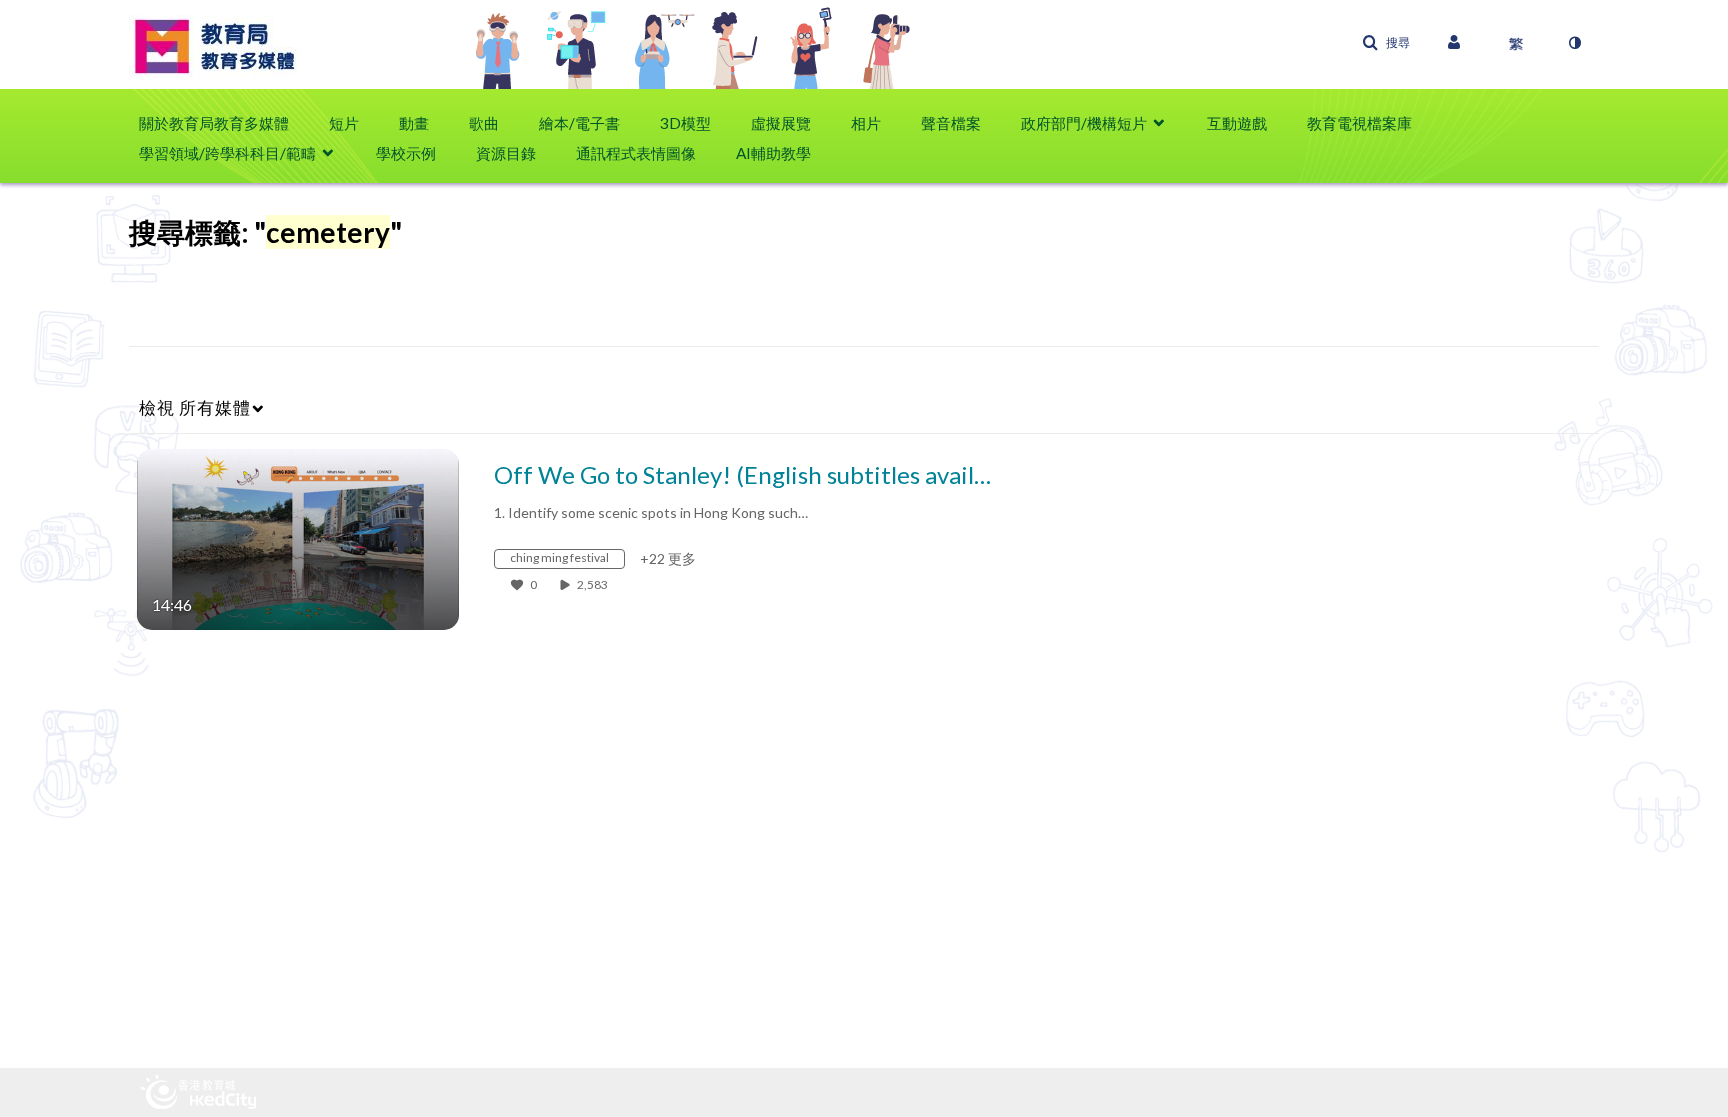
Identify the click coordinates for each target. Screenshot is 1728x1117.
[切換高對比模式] (1574, 43)
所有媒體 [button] (195, 407)
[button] (1386, 43)
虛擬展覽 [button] (781, 123)
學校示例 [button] (406, 153)
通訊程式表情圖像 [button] (636, 153)
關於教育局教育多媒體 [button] (214, 123)
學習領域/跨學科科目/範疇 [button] (227, 153)
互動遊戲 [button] (1237, 123)
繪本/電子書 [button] (579, 123)
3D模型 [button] (685, 123)
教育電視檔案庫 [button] (1359, 123)
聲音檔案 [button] (951, 123)
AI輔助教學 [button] (773, 153)
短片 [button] (344, 123)
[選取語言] (1516, 43)
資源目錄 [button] (506, 153)
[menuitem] (224, 123)
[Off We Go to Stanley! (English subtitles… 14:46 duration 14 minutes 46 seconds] (298, 537)
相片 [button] (866, 123)
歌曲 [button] (484, 123)
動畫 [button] (414, 123)
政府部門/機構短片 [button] (1084, 123)
